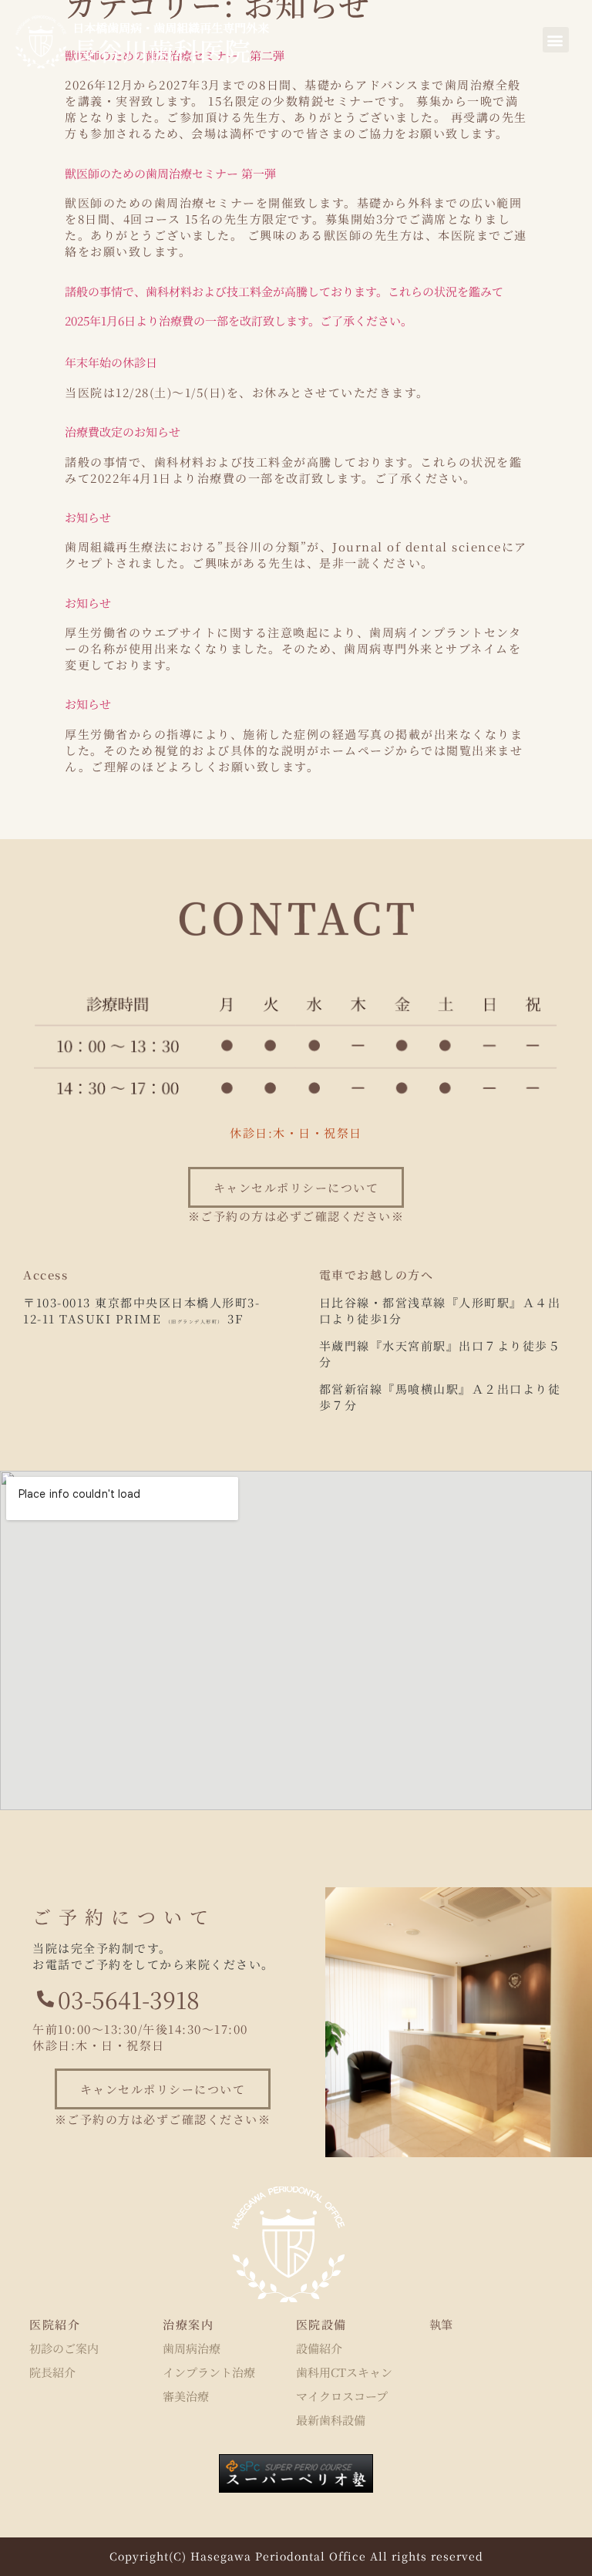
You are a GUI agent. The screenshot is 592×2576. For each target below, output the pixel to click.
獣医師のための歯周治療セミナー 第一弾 (170, 173)
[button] (556, 40)
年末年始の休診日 (111, 362)
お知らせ (88, 517)
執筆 (441, 2324)
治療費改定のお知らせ (123, 432)
